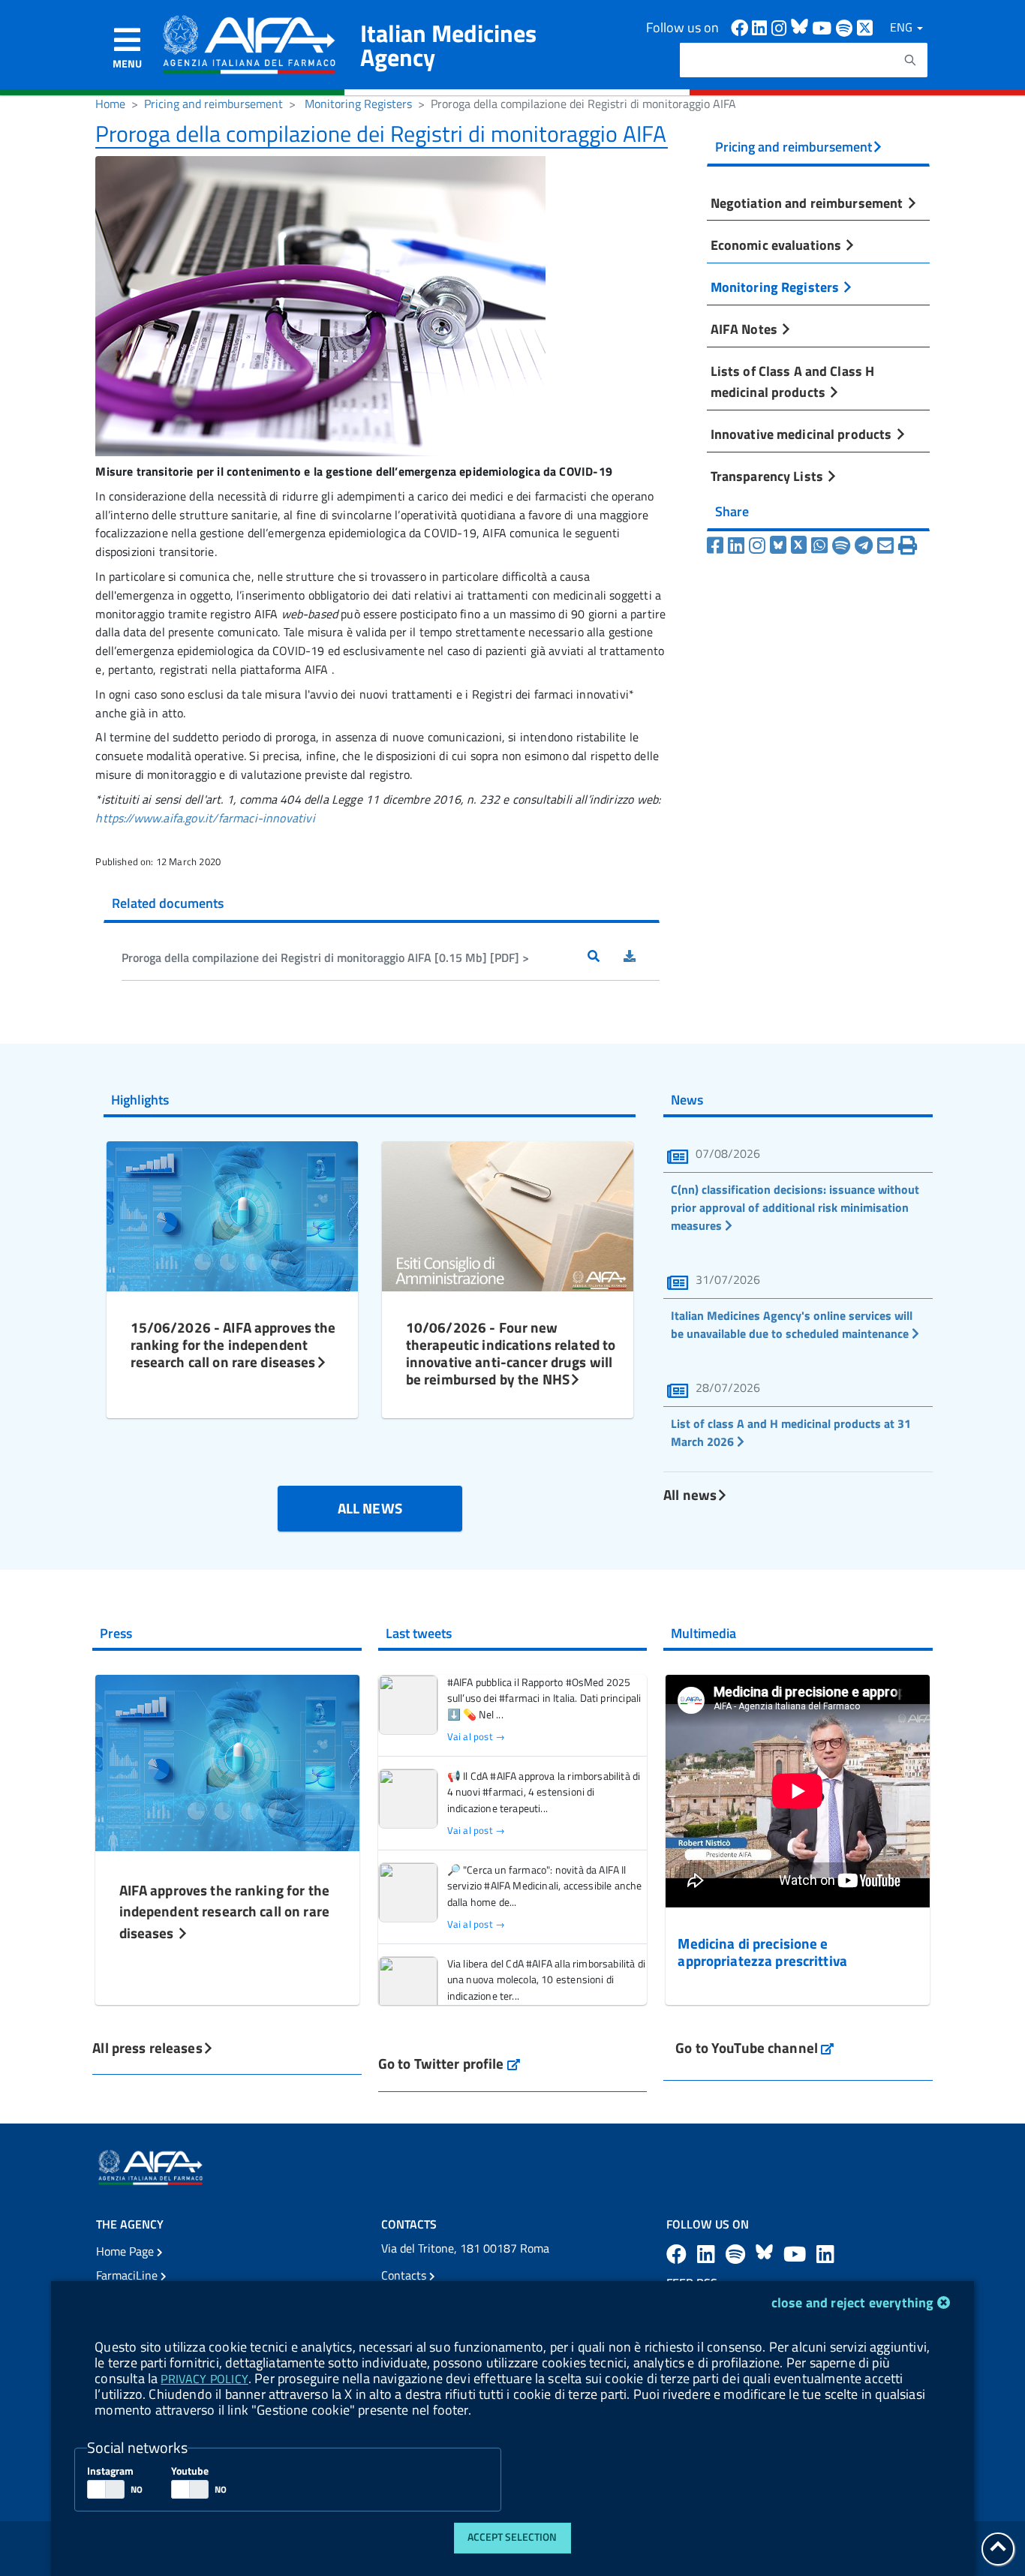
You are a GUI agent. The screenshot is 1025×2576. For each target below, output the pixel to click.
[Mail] (885, 546)
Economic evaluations (778, 245)
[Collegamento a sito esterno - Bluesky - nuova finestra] (766, 2254)
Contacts (405, 2275)
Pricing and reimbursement (213, 104)
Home (110, 104)
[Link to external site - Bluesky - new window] (801, 27)
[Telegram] (864, 546)
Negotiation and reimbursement (809, 203)
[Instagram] (757, 546)
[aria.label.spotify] (738, 2254)
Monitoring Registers (358, 104)
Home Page (126, 2251)
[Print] (908, 546)
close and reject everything (853, 2302)
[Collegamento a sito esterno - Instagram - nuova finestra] (781, 27)
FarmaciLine (128, 2275)
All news (690, 1494)
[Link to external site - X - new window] (866, 27)
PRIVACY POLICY (204, 2379)
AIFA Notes (745, 329)
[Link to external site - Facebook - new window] (741, 27)
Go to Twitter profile (449, 2063)
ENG (903, 27)
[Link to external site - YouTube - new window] (797, 2254)
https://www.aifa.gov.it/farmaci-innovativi (205, 818)
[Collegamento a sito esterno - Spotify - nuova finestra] (846, 27)
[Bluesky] (780, 546)
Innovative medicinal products (803, 434)
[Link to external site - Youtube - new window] (824, 27)
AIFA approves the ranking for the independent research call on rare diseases (224, 1912)
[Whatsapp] (819, 546)
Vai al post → (476, 1737)
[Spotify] (841, 546)
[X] (799, 546)
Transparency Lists (768, 476)
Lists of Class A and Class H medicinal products (793, 381)
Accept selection (512, 2537)
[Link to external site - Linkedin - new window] (762, 27)
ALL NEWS (370, 1508)
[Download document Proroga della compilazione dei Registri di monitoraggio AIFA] (642, 957)
